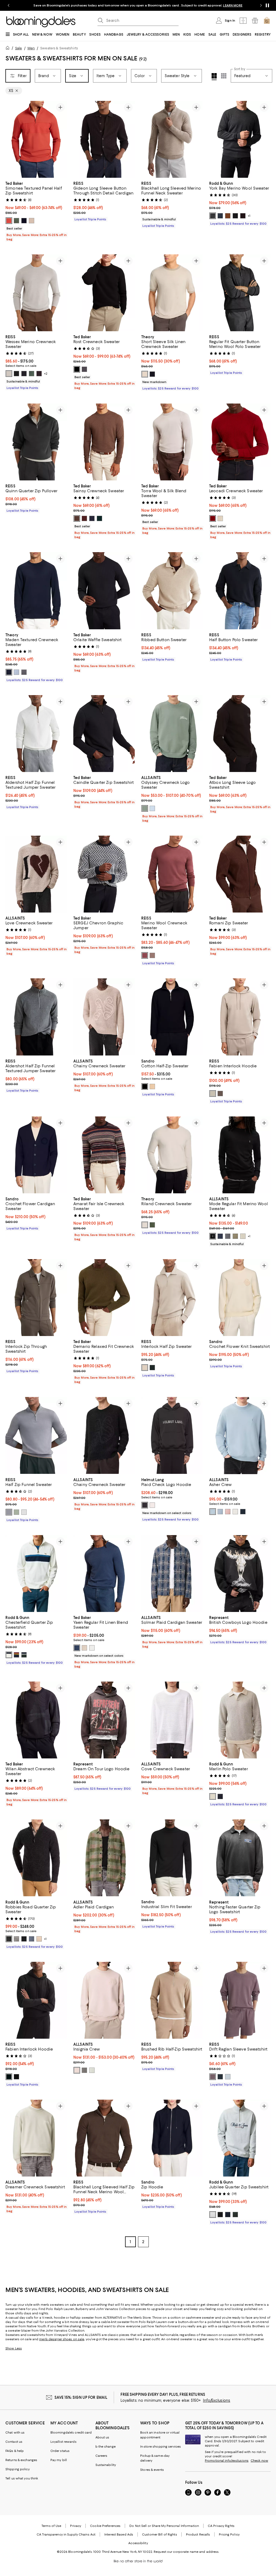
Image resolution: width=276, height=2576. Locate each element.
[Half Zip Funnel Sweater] (36, 1435)
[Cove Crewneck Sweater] (172, 1720)
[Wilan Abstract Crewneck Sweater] (36, 1720)
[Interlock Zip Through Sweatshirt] (36, 1298)
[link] (36, 211)
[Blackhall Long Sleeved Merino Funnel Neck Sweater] (172, 139)
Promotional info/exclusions (227, 2461)
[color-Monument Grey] (228, 1236)
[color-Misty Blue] (213, 1512)
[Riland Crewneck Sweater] (172, 1155)
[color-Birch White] (235, 1512)
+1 (249, 216)
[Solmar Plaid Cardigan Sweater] (172, 1574)
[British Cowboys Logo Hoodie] (240, 1574)
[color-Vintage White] (152, 1505)
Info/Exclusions (217, 2400)
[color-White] (92, 1648)
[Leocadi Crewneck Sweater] (240, 442)
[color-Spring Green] (145, 808)
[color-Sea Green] (92, 2070)
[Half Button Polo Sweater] (240, 591)
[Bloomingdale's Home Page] (41, 22)
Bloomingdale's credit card (71, 2432)
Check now (259, 2461)
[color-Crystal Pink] (77, 2070)
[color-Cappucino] (152, 1087)
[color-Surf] (32, 1939)
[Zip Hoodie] (172, 2138)
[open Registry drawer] (255, 21)
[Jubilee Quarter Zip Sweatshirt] (240, 2138)
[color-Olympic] (16, 672)
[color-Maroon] (84, 518)
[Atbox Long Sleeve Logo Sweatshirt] (240, 734)
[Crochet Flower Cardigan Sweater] (36, 1155)
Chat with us (15, 2432)
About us (102, 2437)
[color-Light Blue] (228, 2077)
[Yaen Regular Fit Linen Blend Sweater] (104, 1574)
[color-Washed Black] (84, 2070)
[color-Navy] (24, 221)
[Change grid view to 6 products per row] (224, 76)
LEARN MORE (233, 5)
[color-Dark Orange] (9, 221)
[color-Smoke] (213, 1796)
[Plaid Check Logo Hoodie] (172, 1435)
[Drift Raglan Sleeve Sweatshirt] (240, 2000)
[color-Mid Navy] (77, 1648)
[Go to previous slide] (9, 5)
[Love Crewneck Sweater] (36, 874)
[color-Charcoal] (84, 369)
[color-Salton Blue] (152, 808)
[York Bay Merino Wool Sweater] (240, 139)
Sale (18, 48)
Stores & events (152, 2470)
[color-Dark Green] (16, 221)
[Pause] (267, 5)
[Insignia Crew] (104, 2000)
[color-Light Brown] (220, 1094)
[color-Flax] (39, 1939)
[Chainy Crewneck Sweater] (104, 1017)
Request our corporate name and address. (186, 2552)
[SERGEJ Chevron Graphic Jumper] (104, 874)
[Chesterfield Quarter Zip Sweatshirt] (36, 1574)
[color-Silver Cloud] (145, 374)
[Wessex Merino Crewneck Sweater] (36, 293)
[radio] (9, 221)
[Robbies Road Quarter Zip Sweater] (36, 1858)
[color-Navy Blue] (220, 1236)
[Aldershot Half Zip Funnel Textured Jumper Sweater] (36, 734)
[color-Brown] (77, 518)
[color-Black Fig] (243, 216)
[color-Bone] (9, 1655)
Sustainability (106, 2465)
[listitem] (138, 5)
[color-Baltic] (9, 672)
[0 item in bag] (267, 21)
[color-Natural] (220, 518)
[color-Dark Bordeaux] (39, 374)
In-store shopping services (161, 2447)
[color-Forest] (24, 1655)
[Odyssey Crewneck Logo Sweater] (172, 734)
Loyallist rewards (63, 2442)
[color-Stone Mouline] (9, 374)
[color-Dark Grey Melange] (24, 672)
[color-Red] (213, 518)
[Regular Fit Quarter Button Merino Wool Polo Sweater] (240, 293)
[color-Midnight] (220, 216)
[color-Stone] (213, 1094)
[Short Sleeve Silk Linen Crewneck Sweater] (172, 293)
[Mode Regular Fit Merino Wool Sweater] (240, 1155)
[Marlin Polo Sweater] (240, 1720)
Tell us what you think (22, 2478)
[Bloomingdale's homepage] (9, 49)
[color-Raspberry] (145, 955)
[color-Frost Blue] (24, 1512)
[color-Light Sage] (16, 1512)
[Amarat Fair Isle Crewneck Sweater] (104, 1155)
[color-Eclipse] (16, 1655)
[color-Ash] (213, 216)
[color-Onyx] (235, 216)
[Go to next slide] (261, 5)
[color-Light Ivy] (152, 1225)
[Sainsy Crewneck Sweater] (104, 442)
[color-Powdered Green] (243, 1236)
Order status (60, 2451)
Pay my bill (59, 2460)
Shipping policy (18, 2469)
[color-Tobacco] (228, 216)
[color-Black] (16, 374)
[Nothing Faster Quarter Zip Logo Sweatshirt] (240, 1858)
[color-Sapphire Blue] (243, 1512)
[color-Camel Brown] (152, 955)
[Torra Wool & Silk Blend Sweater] (172, 442)
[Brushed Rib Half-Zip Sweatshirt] (172, 2000)
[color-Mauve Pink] (213, 2077)
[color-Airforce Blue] (220, 2077)
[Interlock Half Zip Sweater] (172, 1298)
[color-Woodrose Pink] (228, 1512)
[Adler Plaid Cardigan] (104, 1858)
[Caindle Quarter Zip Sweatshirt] (104, 734)
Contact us (14, 2442)
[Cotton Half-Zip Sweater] (172, 1017)
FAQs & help (15, 2451)
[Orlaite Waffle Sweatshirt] (104, 591)
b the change (106, 2447)
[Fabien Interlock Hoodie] (240, 1017)
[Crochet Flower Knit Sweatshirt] (240, 1298)
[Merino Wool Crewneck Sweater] (172, 874)
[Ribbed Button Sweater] (172, 591)
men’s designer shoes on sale (62, 2339)
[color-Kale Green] (32, 374)
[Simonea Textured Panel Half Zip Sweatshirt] (36, 139)
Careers (101, 2456)
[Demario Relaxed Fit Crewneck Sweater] (104, 1298)
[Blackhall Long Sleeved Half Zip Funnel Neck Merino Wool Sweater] (104, 2138)
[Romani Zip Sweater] (240, 874)
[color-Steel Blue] (9, 1512)
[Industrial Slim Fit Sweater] (172, 1858)
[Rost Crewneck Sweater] (104, 293)
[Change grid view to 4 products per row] (214, 77)
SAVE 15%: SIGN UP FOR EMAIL (81, 2397)
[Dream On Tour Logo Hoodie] (104, 1720)
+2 (46, 374)
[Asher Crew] (240, 1435)
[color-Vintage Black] (145, 1505)
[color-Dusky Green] (235, 1236)
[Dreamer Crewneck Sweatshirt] (36, 2138)
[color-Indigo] (220, 1796)
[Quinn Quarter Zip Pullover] (36, 442)
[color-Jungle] (9, 1939)
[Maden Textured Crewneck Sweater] (36, 591)
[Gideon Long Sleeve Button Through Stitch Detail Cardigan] (104, 139)
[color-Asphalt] (16, 1939)
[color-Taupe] (32, 221)
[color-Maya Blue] (220, 1512)
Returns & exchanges (21, 2460)
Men (31, 48)
